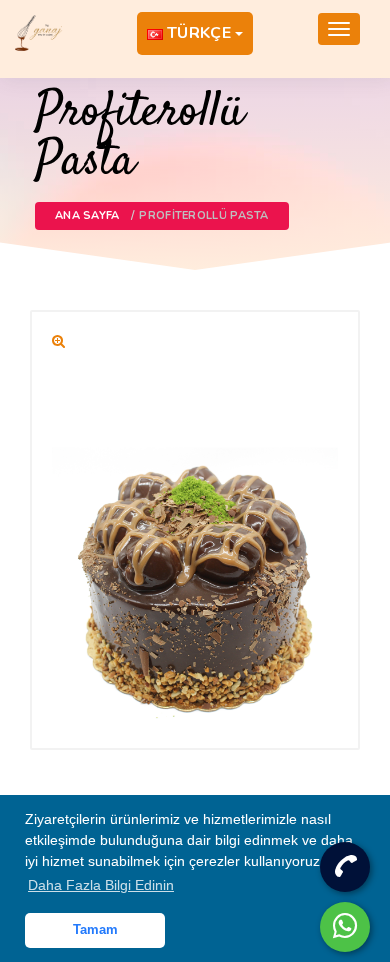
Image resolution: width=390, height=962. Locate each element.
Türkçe (199, 33)
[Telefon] (345, 867)
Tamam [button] (95, 930)
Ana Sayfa (87, 215)
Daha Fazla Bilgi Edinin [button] (101, 885)
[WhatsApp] (345, 927)
